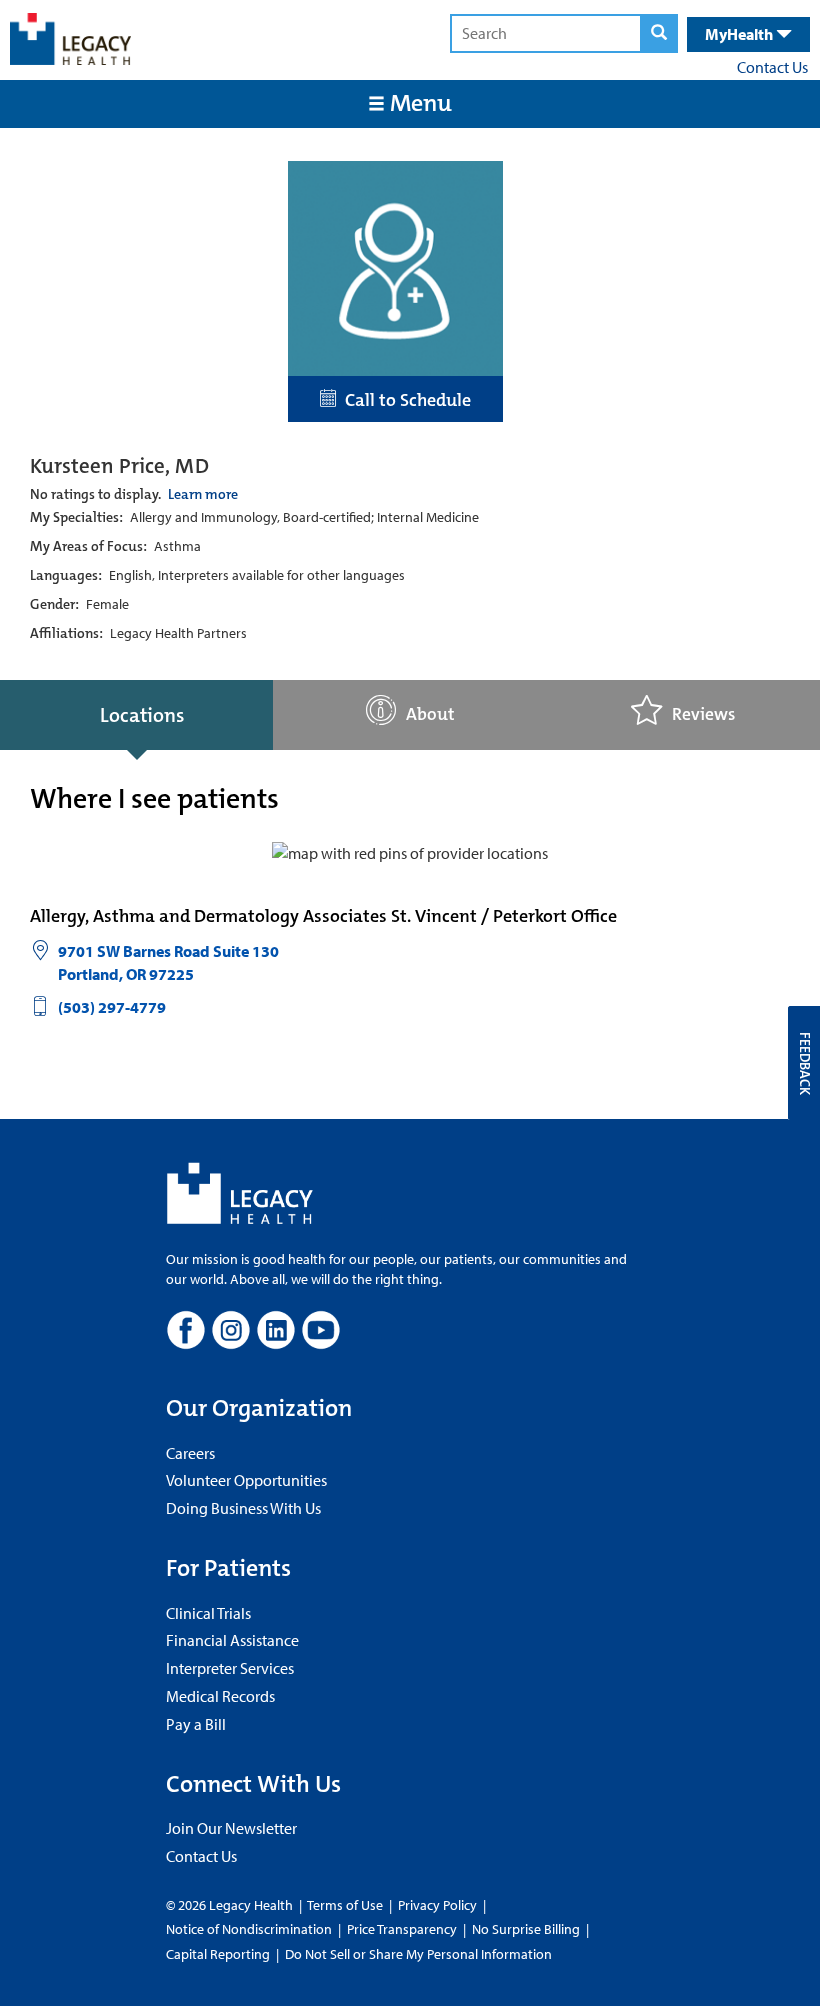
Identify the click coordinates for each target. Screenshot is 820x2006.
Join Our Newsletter (231, 1828)
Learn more (203, 494)
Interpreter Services (230, 1668)
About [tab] (430, 714)
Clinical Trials (208, 1613)
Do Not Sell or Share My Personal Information (418, 1954)
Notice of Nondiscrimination (249, 1929)
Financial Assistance (232, 1640)
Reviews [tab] (703, 714)
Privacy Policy (437, 1905)
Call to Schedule (404, 400)
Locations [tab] (142, 715)
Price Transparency (402, 1929)
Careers (190, 1453)
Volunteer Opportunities (246, 1480)
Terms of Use (346, 1905)
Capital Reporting (218, 1954)
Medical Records (220, 1696)
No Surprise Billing (526, 1929)
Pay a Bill (196, 1724)
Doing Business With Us (243, 1508)
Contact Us (772, 67)
